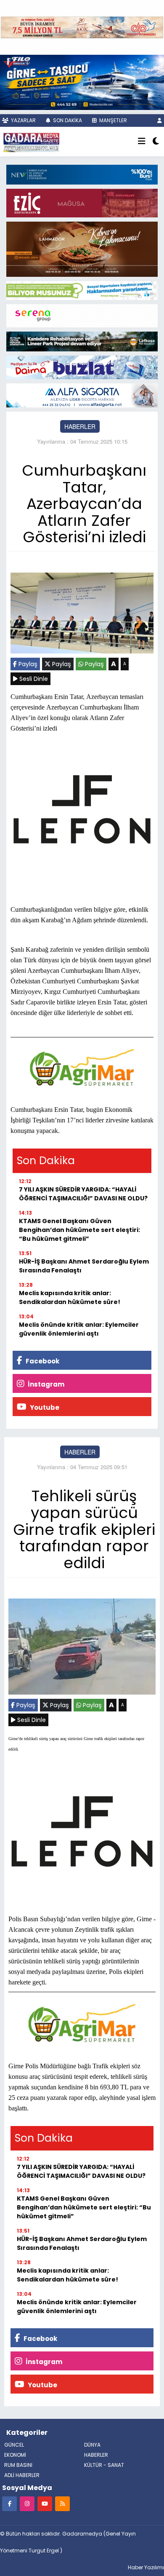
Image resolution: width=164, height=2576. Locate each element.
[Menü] (142, 142)
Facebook (42, 1361)
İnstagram (45, 1384)
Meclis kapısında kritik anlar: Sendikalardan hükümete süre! (70, 1297)
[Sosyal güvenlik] (82, 289)
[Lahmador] (82, 248)
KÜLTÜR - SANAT (104, 2465)
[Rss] (62, 2503)
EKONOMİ (15, 2455)
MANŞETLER (112, 120)
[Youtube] (45, 2503)
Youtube (44, 1407)
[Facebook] (9, 2503)
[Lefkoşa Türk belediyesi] (82, 341)
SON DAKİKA (67, 120)
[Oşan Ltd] (82, 394)
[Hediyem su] (82, 367)
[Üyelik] (160, 120)
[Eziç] (82, 202)
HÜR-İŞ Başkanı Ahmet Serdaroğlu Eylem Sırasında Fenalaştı (84, 1266)
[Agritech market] (82, 1068)
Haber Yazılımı (146, 2567)
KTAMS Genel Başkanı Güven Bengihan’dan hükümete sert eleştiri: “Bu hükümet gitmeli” (79, 1230)
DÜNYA (92, 2445)
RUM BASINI (18, 2465)
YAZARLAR (23, 120)
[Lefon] (82, 811)
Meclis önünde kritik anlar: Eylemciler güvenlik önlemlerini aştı (79, 1329)
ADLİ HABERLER (22, 2475)
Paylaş (27, 664)
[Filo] (82, 81)
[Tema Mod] (156, 142)
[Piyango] (82, 27)
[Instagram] (27, 2503)
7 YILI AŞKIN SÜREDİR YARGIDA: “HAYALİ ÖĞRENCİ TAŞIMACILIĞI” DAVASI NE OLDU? (83, 1194)
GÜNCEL (14, 2445)
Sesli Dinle (33, 679)
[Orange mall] (82, 315)
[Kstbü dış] (82, 174)
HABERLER (80, 426)
